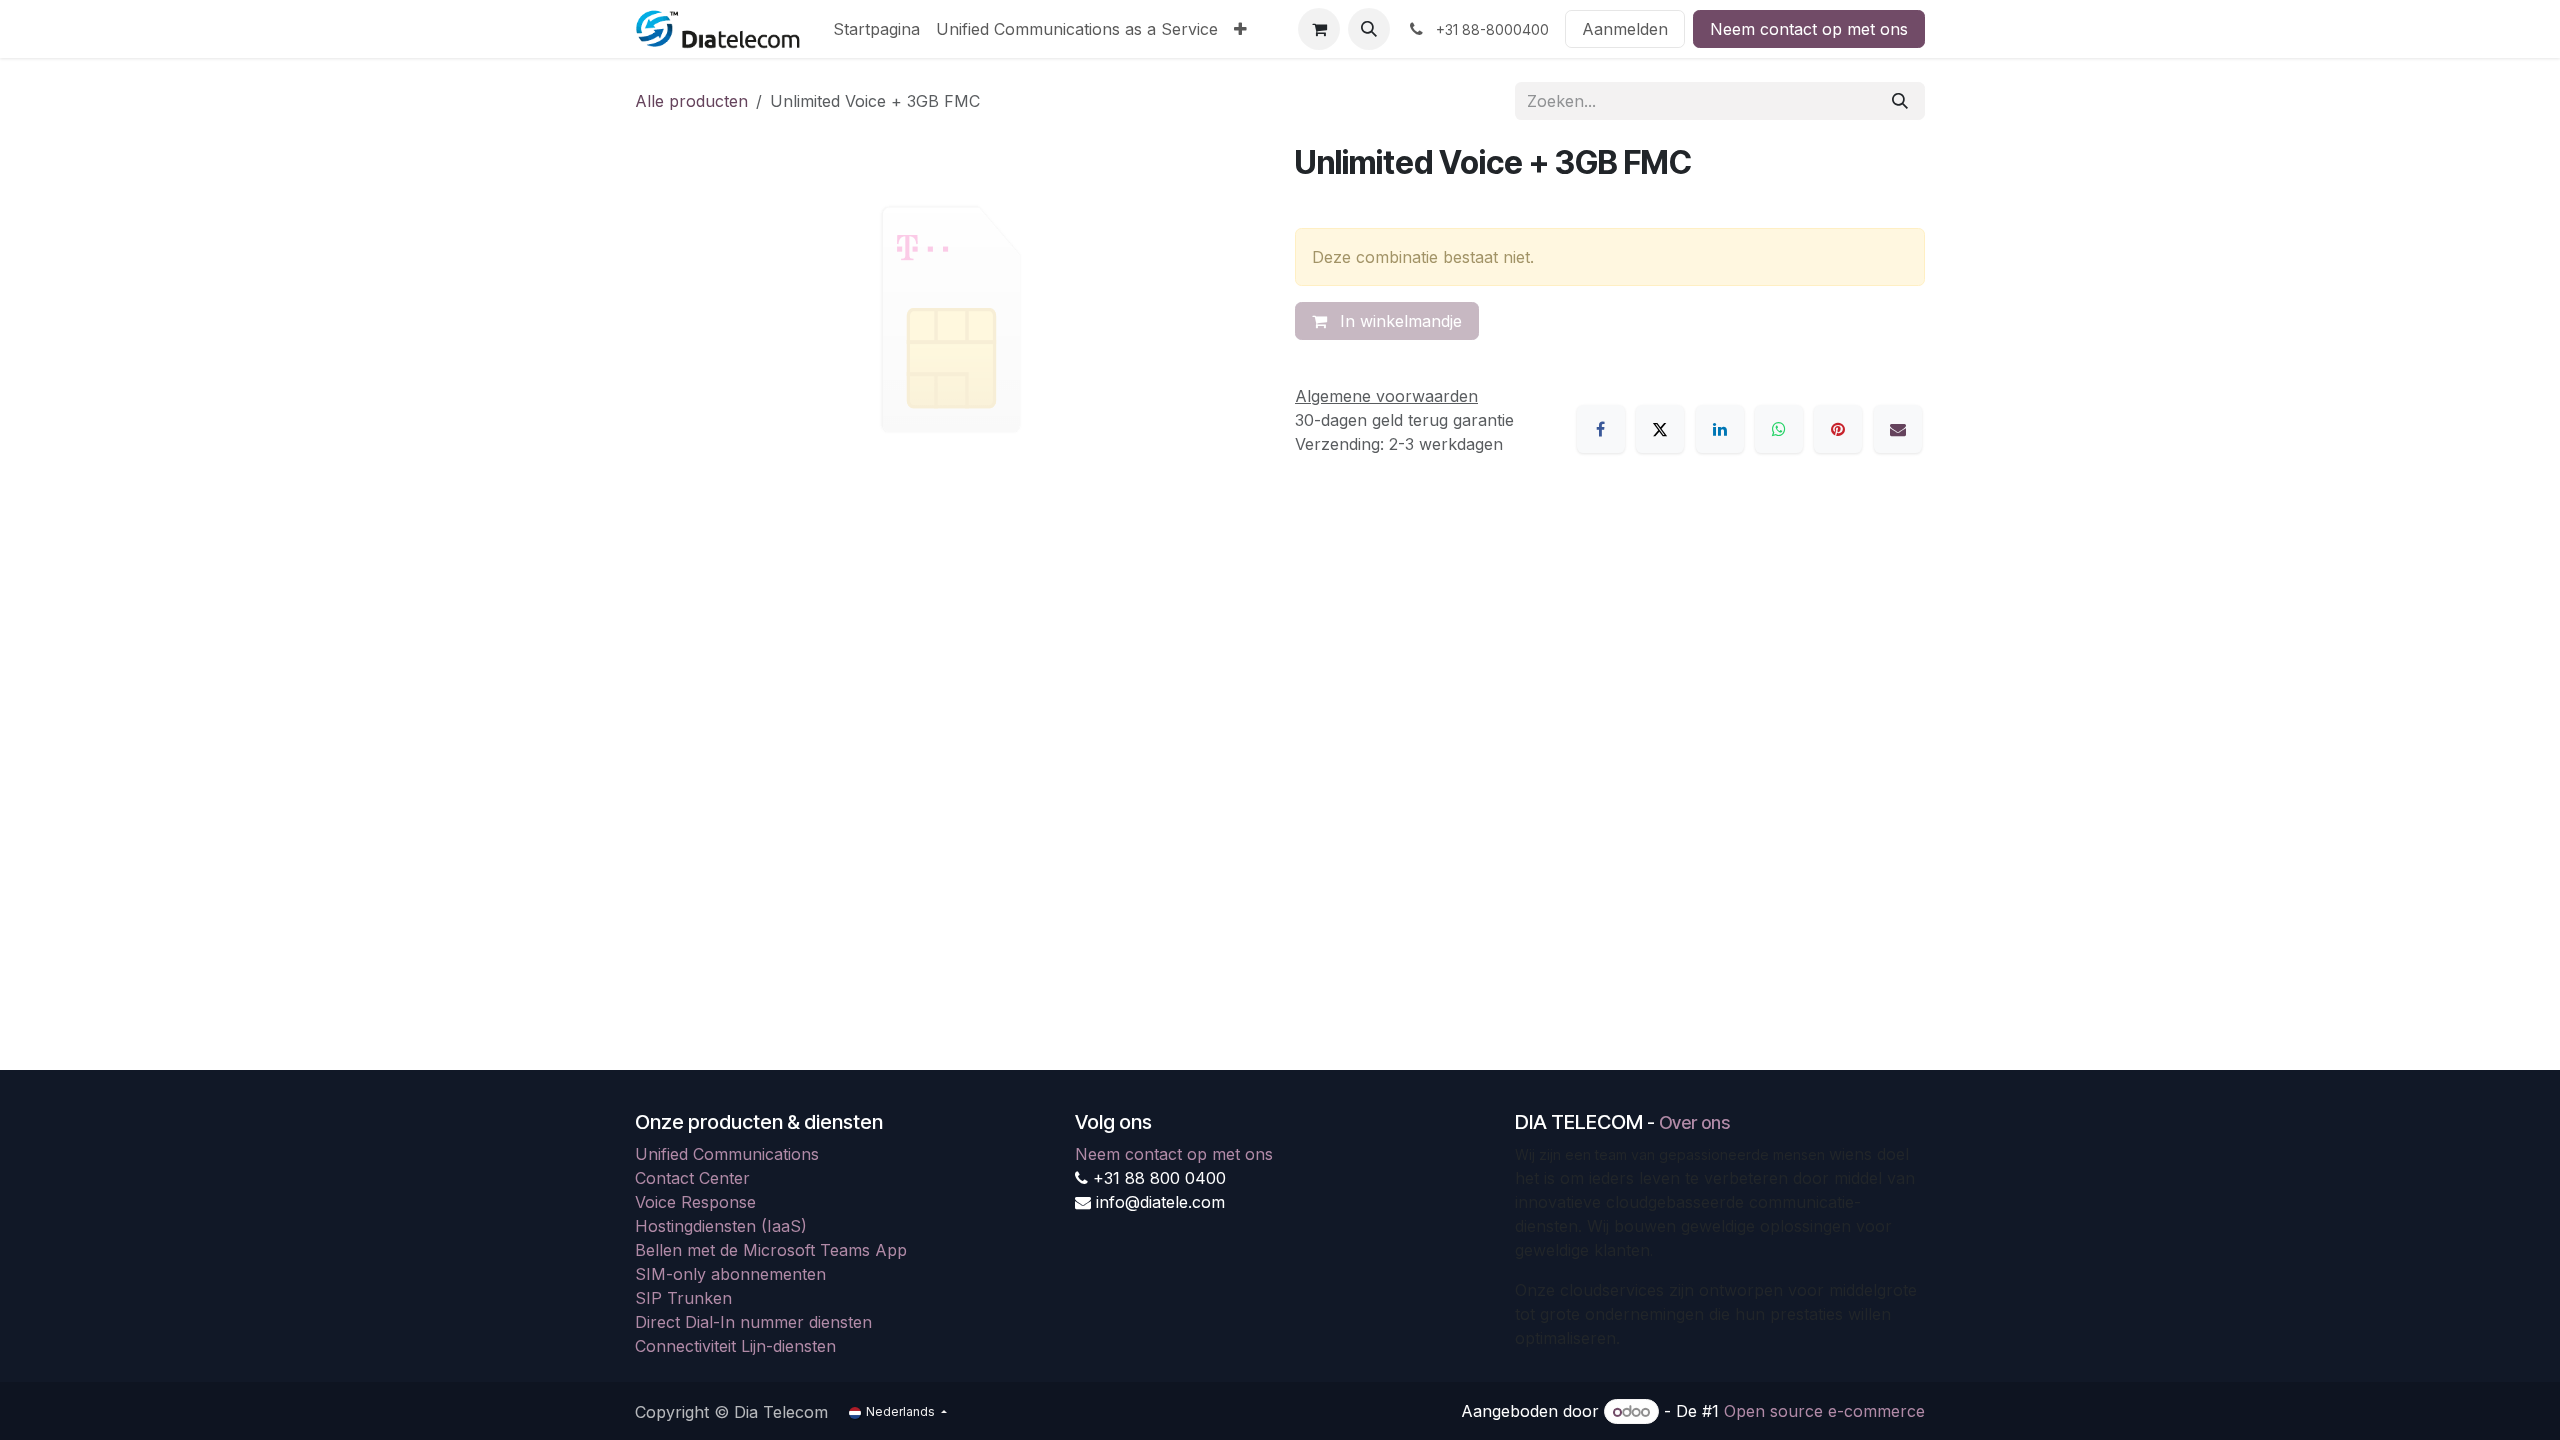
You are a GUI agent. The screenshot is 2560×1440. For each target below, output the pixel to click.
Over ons (1694, 1122)
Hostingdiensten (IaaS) (721, 1226)
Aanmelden (1625, 29)
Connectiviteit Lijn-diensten (735, 1346)
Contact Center (692, 1178)
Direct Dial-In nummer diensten (753, 1322)
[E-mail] (1898, 429)
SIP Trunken (683, 1298)
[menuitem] (876, 29)
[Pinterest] (1838, 429)
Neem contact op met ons (1809, 29)
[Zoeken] (1900, 101)
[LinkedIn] (1720, 429)
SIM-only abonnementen (730, 1274)
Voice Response (695, 1202)
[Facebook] (1601, 429)
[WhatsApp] (1779, 429)
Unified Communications (727, 1154)
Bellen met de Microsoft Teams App (771, 1250)
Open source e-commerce (1824, 1411)
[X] (1660, 429)
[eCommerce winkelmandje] (1319, 29)
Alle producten (691, 101)
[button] (1369, 29)
